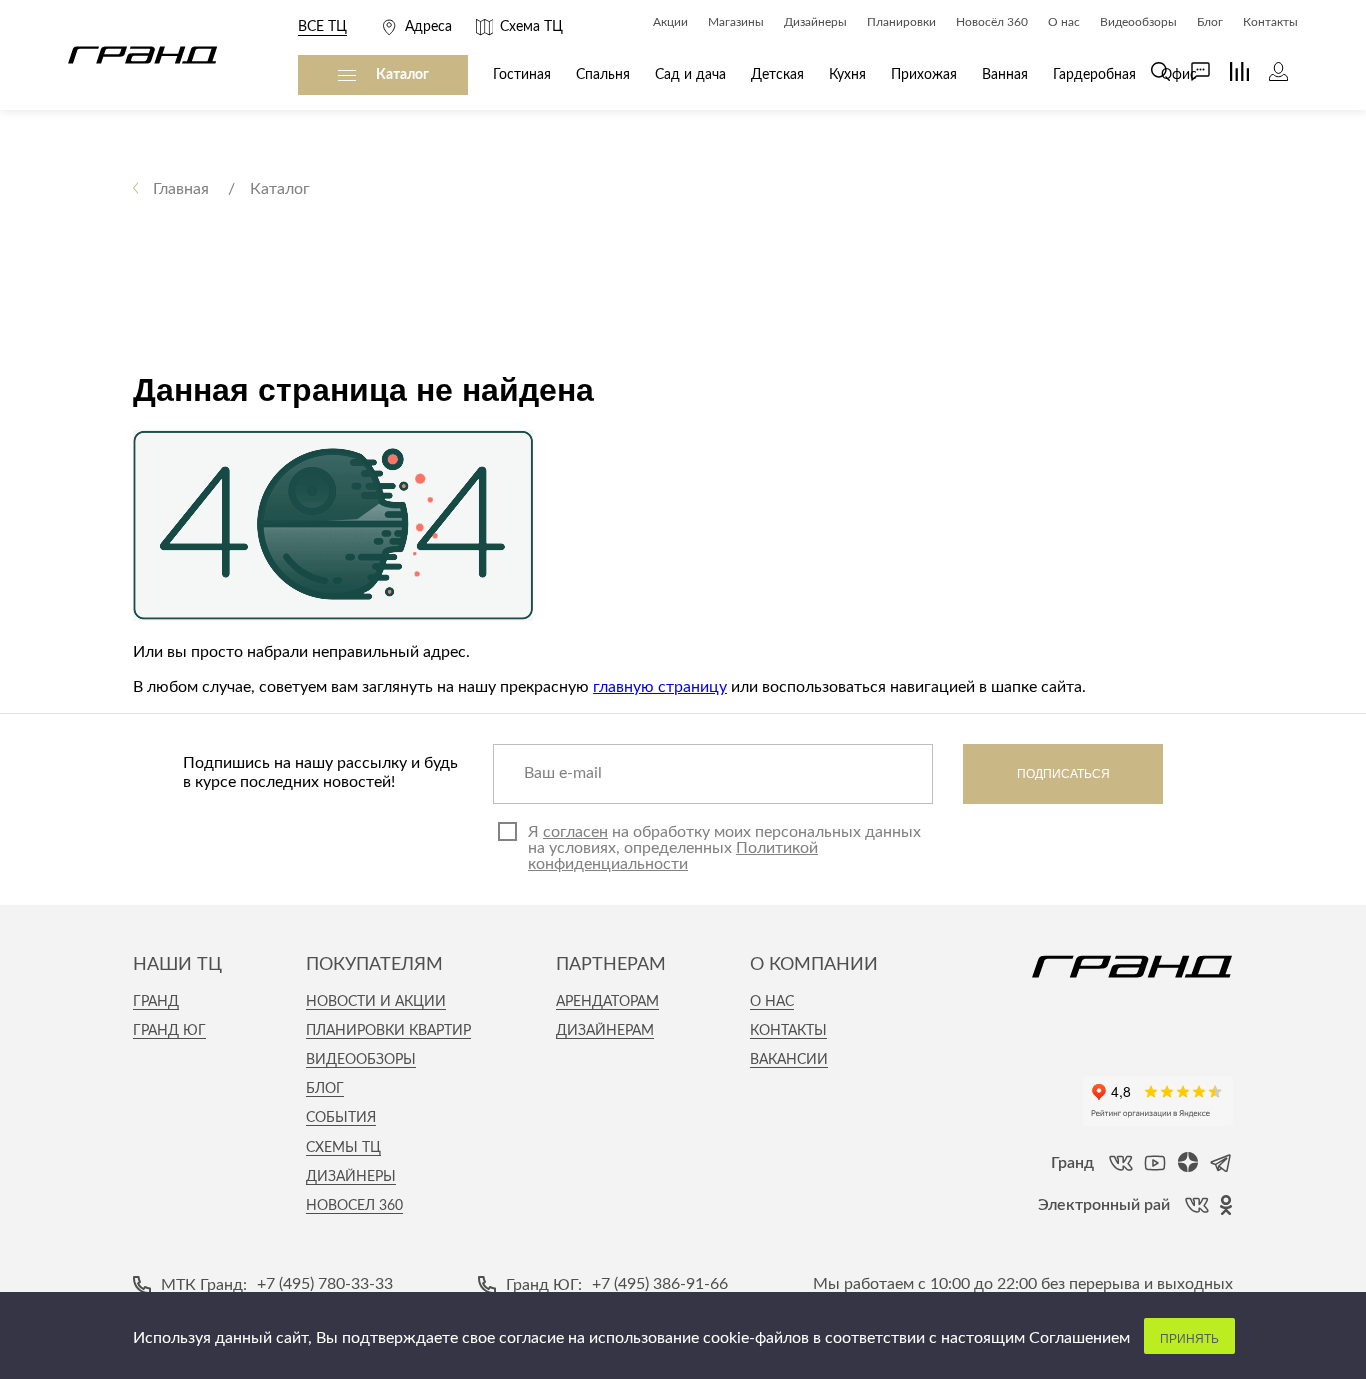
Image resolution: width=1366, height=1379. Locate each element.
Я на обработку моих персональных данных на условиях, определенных (724, 848)
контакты (788, 1031)
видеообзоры (361, 1060)
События (341, 1118)
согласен (575, 832)
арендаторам (607, 1002)
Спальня (603, 75)
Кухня (847, 75)
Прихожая (924, 75)
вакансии (789, 1060)
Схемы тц (343, 1148)
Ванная (1005, 75)
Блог (325, 1089)
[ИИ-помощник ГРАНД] (1190, 71)
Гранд (156, 1002)
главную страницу (660, 687)
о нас (772, 1002)
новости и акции (376, 1002)
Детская (777, 75)
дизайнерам (605, 1031)
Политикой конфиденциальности (673, 856)
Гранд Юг (169, 1031)
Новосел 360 (354, 1206)
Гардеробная (1094, 75)
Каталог (402, 75)
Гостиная (522, 75)
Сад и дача (690, 75)
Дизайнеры (351, 1177)
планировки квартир (388, 1031)
